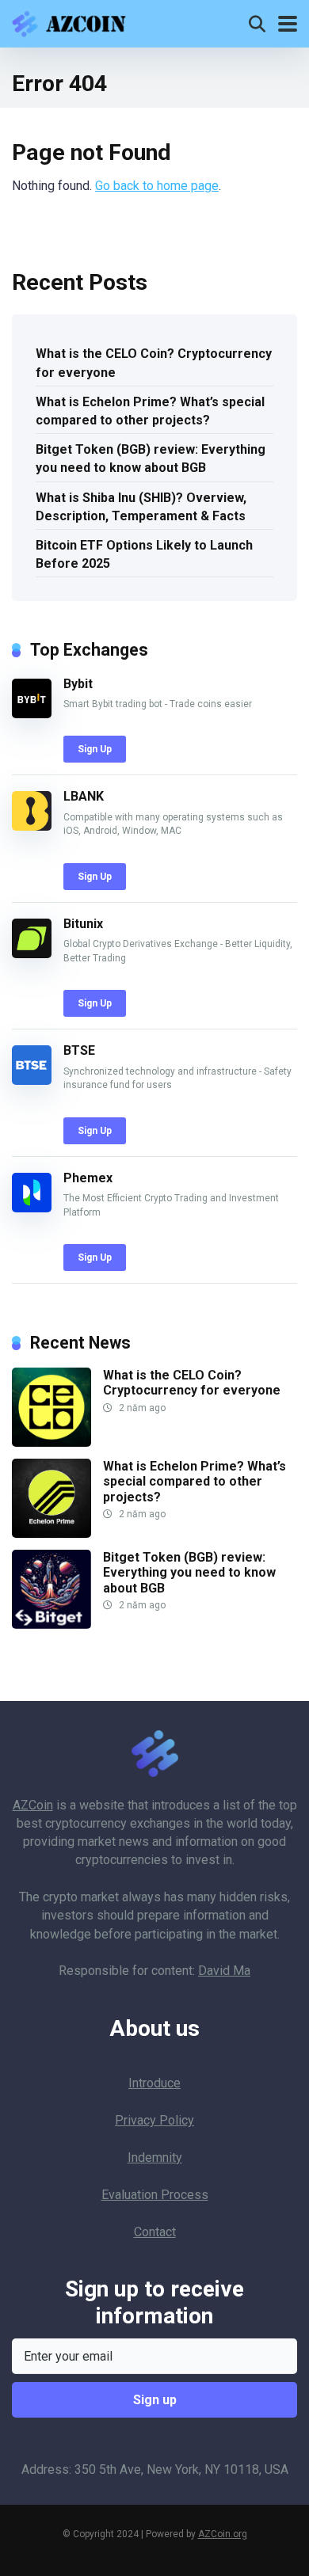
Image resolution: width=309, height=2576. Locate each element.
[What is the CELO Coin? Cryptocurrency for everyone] (51, 1442)
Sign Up (95, 749)
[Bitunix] (32, 954)
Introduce (154, 2083)
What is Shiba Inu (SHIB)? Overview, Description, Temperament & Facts (141, 507)
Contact (155, 2232)
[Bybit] (32, 714)
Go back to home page (157, 186)
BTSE (79, 1050)
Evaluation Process (155, 2195)
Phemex (88, 1178)
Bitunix (83, 924)
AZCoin (33, 1805)
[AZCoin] (73, 22)
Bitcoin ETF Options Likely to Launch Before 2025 (144, 554)
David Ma (224, 1971)
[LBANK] (32, 826)
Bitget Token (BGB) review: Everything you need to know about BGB (151, 459)
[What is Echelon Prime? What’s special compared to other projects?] (51, 1533)
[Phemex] (32, 1208)
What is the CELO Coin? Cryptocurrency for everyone (154, 363)
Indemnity (155, 2157)
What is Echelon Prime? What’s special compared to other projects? (150, 411)
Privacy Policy (154, 2120)
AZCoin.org (223, 2534)
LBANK (84, 796)
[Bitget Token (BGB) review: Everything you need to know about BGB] (51, 1625)
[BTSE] (32, 1081)
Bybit (78, 684)
